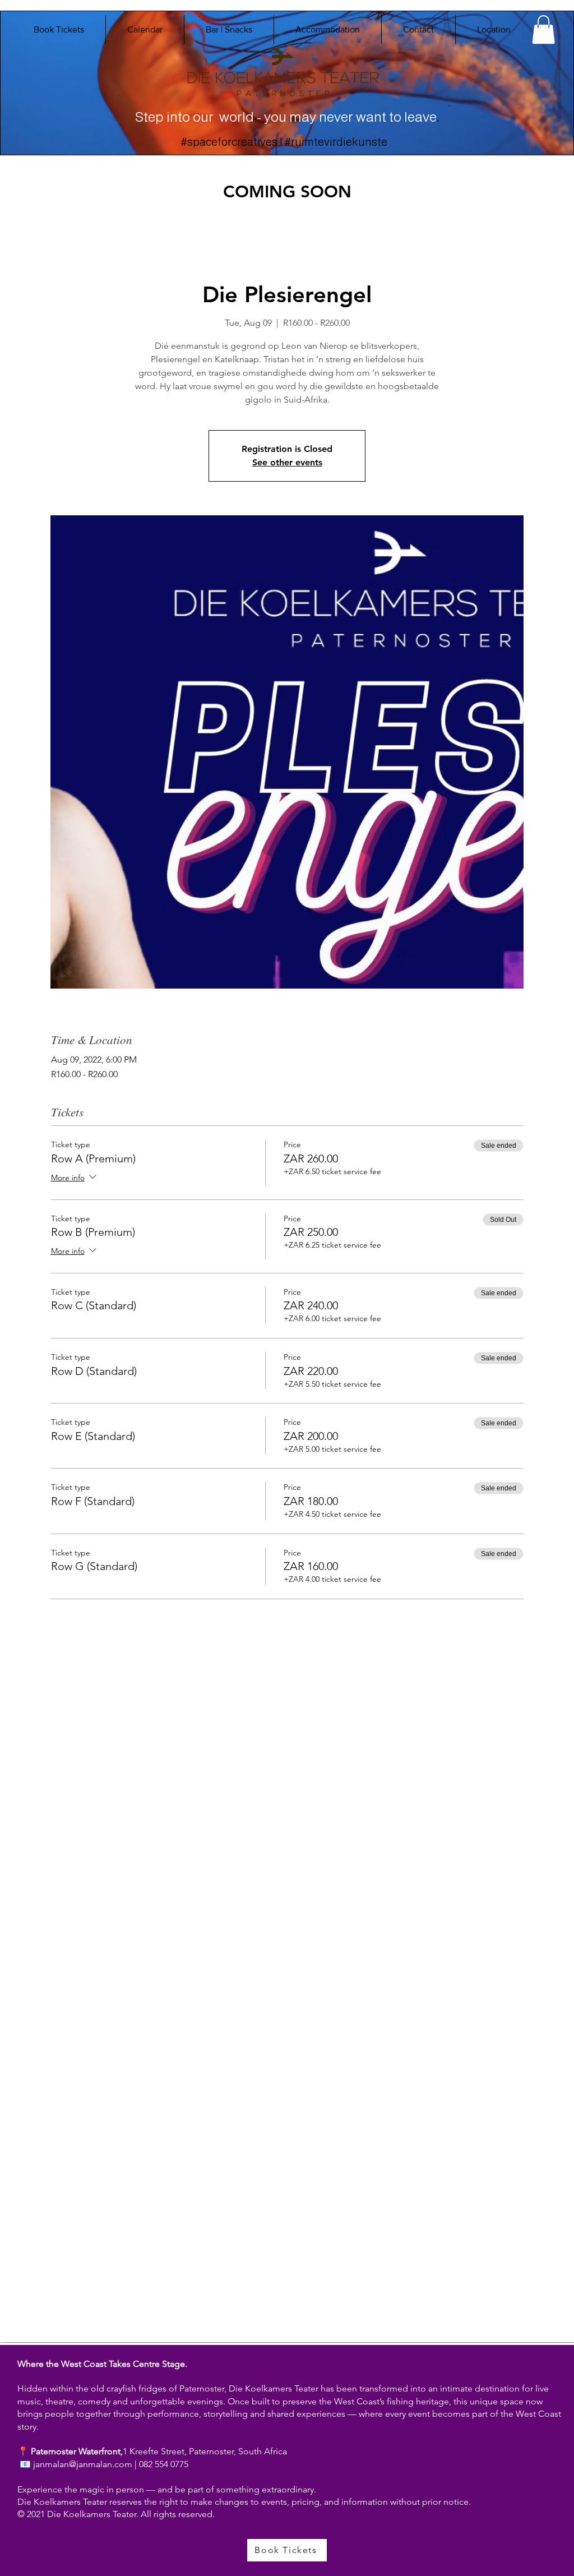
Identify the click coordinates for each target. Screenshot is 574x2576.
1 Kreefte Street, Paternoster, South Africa (205, 2451)
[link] (543, 29)
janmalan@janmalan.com (83, 2464)
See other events (287, 462)
